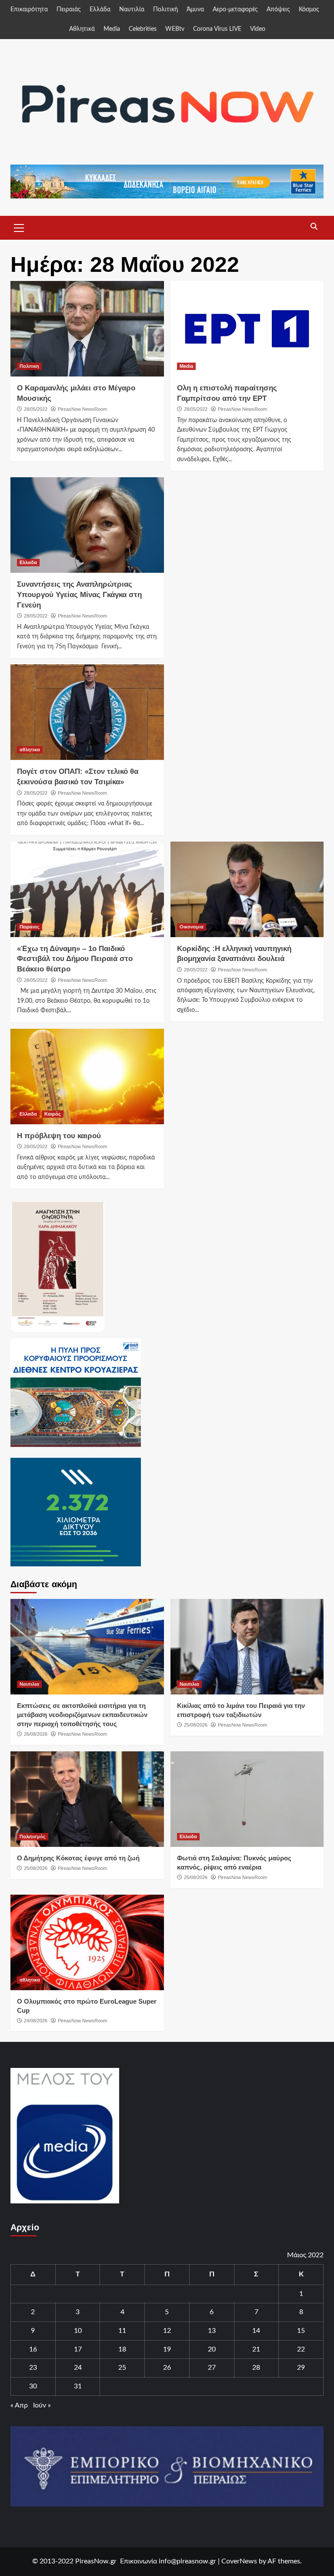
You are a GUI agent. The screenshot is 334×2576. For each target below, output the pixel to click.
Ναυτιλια (29, 1684)
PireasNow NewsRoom (82, 409)
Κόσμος (309, 10)
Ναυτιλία (132, 10)
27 (212, 2368)
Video (258, 29)
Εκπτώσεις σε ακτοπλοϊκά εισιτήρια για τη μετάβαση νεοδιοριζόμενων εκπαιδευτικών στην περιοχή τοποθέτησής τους (82, 1715)
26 (167, 2368)
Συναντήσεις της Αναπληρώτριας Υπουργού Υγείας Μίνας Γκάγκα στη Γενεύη (79, 595)
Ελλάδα (100, 10)
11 (122, 2331)
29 (301, 2368)
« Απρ (19, 2405)
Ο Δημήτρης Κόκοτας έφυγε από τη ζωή (78, 1858)
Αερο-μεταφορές (235, 10)
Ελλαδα (28, 562)
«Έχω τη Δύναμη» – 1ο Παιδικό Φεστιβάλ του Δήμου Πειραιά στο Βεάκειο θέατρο (75, 959)
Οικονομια (192, 927)
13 (212, 2331)
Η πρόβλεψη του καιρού (59, 1136)
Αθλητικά (82, 29)
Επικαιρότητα (29, 10)
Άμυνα (195, 10)
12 (167, 2331)
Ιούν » (42, 2405)
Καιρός (53, 1114)
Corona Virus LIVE (217, 29)
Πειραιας (30, 927)
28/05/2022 (36, 409)
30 (33, 2386)
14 (256, 2331)
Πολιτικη (29, 366)
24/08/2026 (36, 2021)
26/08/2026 (36, 1734)
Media (112, 29)
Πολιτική (165, 10)
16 (33, 2349)
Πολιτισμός (33, 1836)
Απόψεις (278, 10)
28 (256, 2368)
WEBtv (175, 29)
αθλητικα (30, 750)
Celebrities (143, 29)
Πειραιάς (69, 10)
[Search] (314, 227)
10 (78, 2331)
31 (78, 2386)
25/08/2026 (196, 1725)
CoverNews (239, 2561)
